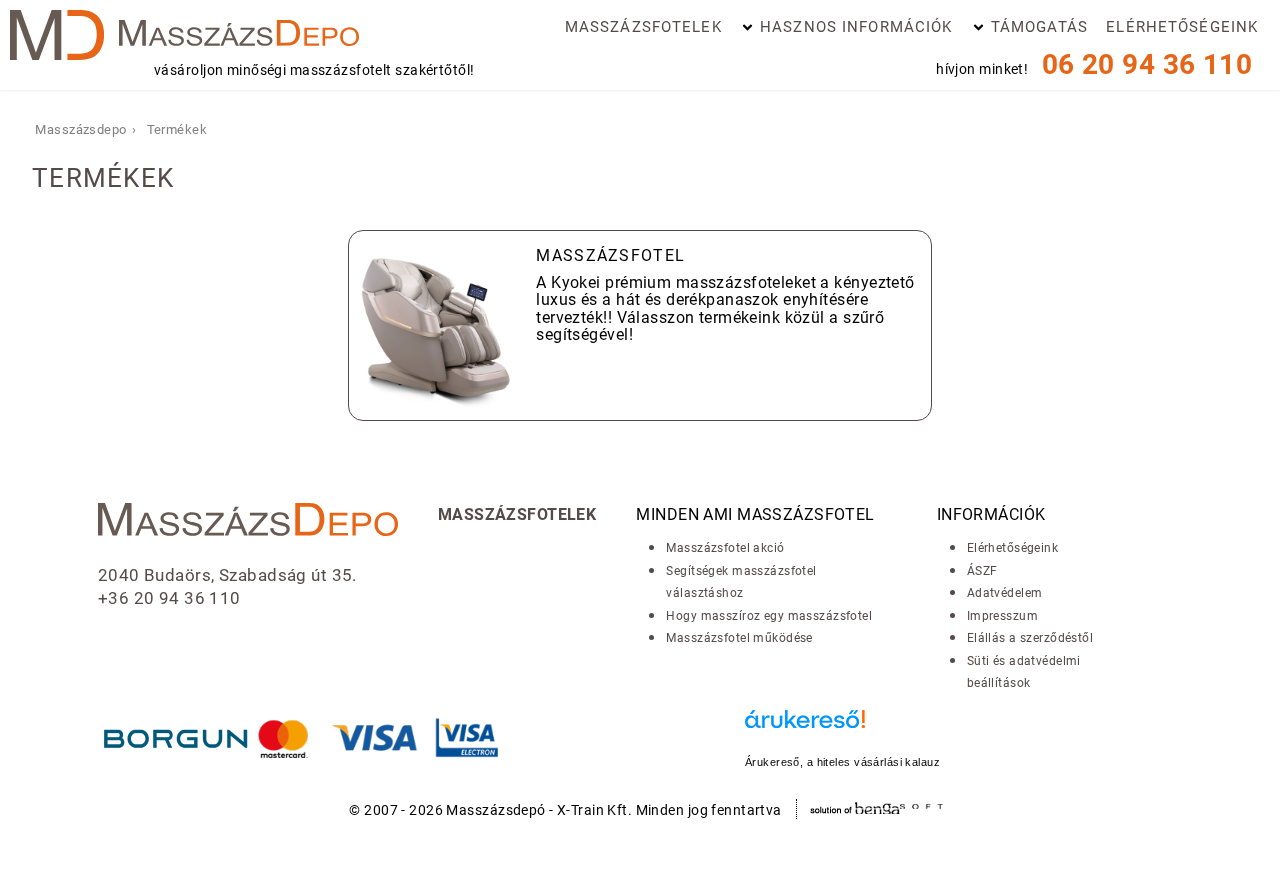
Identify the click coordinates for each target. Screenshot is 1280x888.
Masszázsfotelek (643, 27)
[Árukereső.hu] (842, 729)
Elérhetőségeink (1182, 27)
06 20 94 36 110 (1147, 64)
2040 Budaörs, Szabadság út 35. (227, 575)
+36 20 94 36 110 (169, 598)
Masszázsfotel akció (725, 548)
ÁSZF (982, 571)
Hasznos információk (856, 27)
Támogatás (1039, 27)
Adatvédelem (1005, 593)
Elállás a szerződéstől (1030, 638)
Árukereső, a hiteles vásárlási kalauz (842, 762)
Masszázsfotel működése (739, 638)
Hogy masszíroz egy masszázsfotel (769, 616)
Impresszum (1002, 616)
